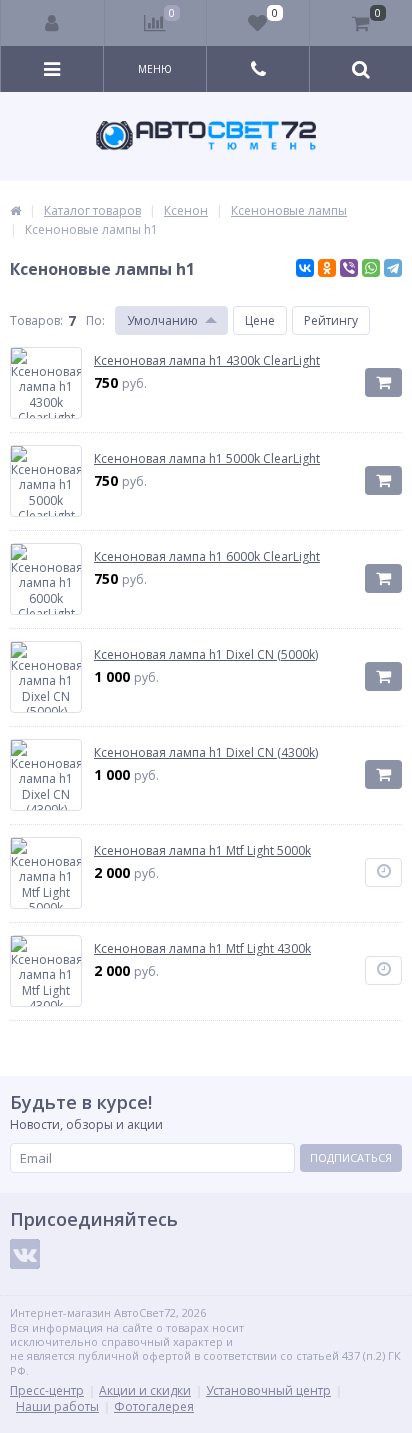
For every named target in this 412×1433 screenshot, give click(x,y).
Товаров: (36, 320)
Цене (260, 320)
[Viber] (349, 268)
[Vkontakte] (25, 1254)
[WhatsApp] (371, 268)
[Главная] (15, 210)
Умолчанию (162, 320)
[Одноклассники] (327, 268)
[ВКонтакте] (305, 268)
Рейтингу (331, 320)
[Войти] (53, 23)
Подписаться (351, 1157)
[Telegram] (393, 268)
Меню (155, 69)
